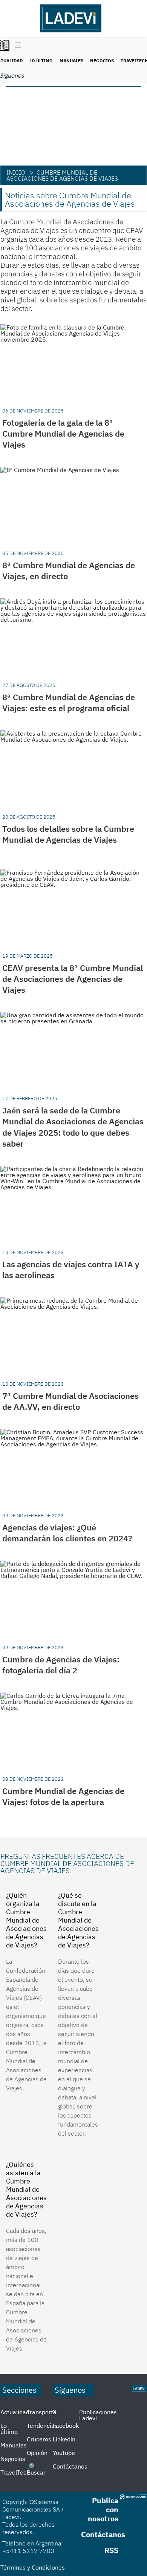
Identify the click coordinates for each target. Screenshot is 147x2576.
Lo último (41, 61)
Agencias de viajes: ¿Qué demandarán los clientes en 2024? (67, 1533)
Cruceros (39, 2439)
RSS (111, 2550)
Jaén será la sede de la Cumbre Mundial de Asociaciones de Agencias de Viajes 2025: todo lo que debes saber (73, 1127)
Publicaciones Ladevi (98, 2415)
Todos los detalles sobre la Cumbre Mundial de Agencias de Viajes (68, 834)
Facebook (66, 2426)
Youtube (64, 2453)
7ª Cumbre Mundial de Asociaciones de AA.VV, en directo (70, 1401)
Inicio (16, 172)
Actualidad (15, 2412)
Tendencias (42, 2426)
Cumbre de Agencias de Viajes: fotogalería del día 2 (61, 1665)
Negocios (102, 61)
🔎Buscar (36, 2469)
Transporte (42, 2412)
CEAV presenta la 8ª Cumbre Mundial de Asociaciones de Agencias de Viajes (73, 979)
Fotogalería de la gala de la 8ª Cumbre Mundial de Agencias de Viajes (63, 433)
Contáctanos (70, 2466)
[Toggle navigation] (16, 46)
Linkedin (64, 2439)
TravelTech (15, 2472)
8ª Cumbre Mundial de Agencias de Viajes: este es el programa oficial (69, 702)
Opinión (37, 2453)
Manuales (71, 61)
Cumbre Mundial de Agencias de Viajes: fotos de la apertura (63, 1796)
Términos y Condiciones (33, 2567)
